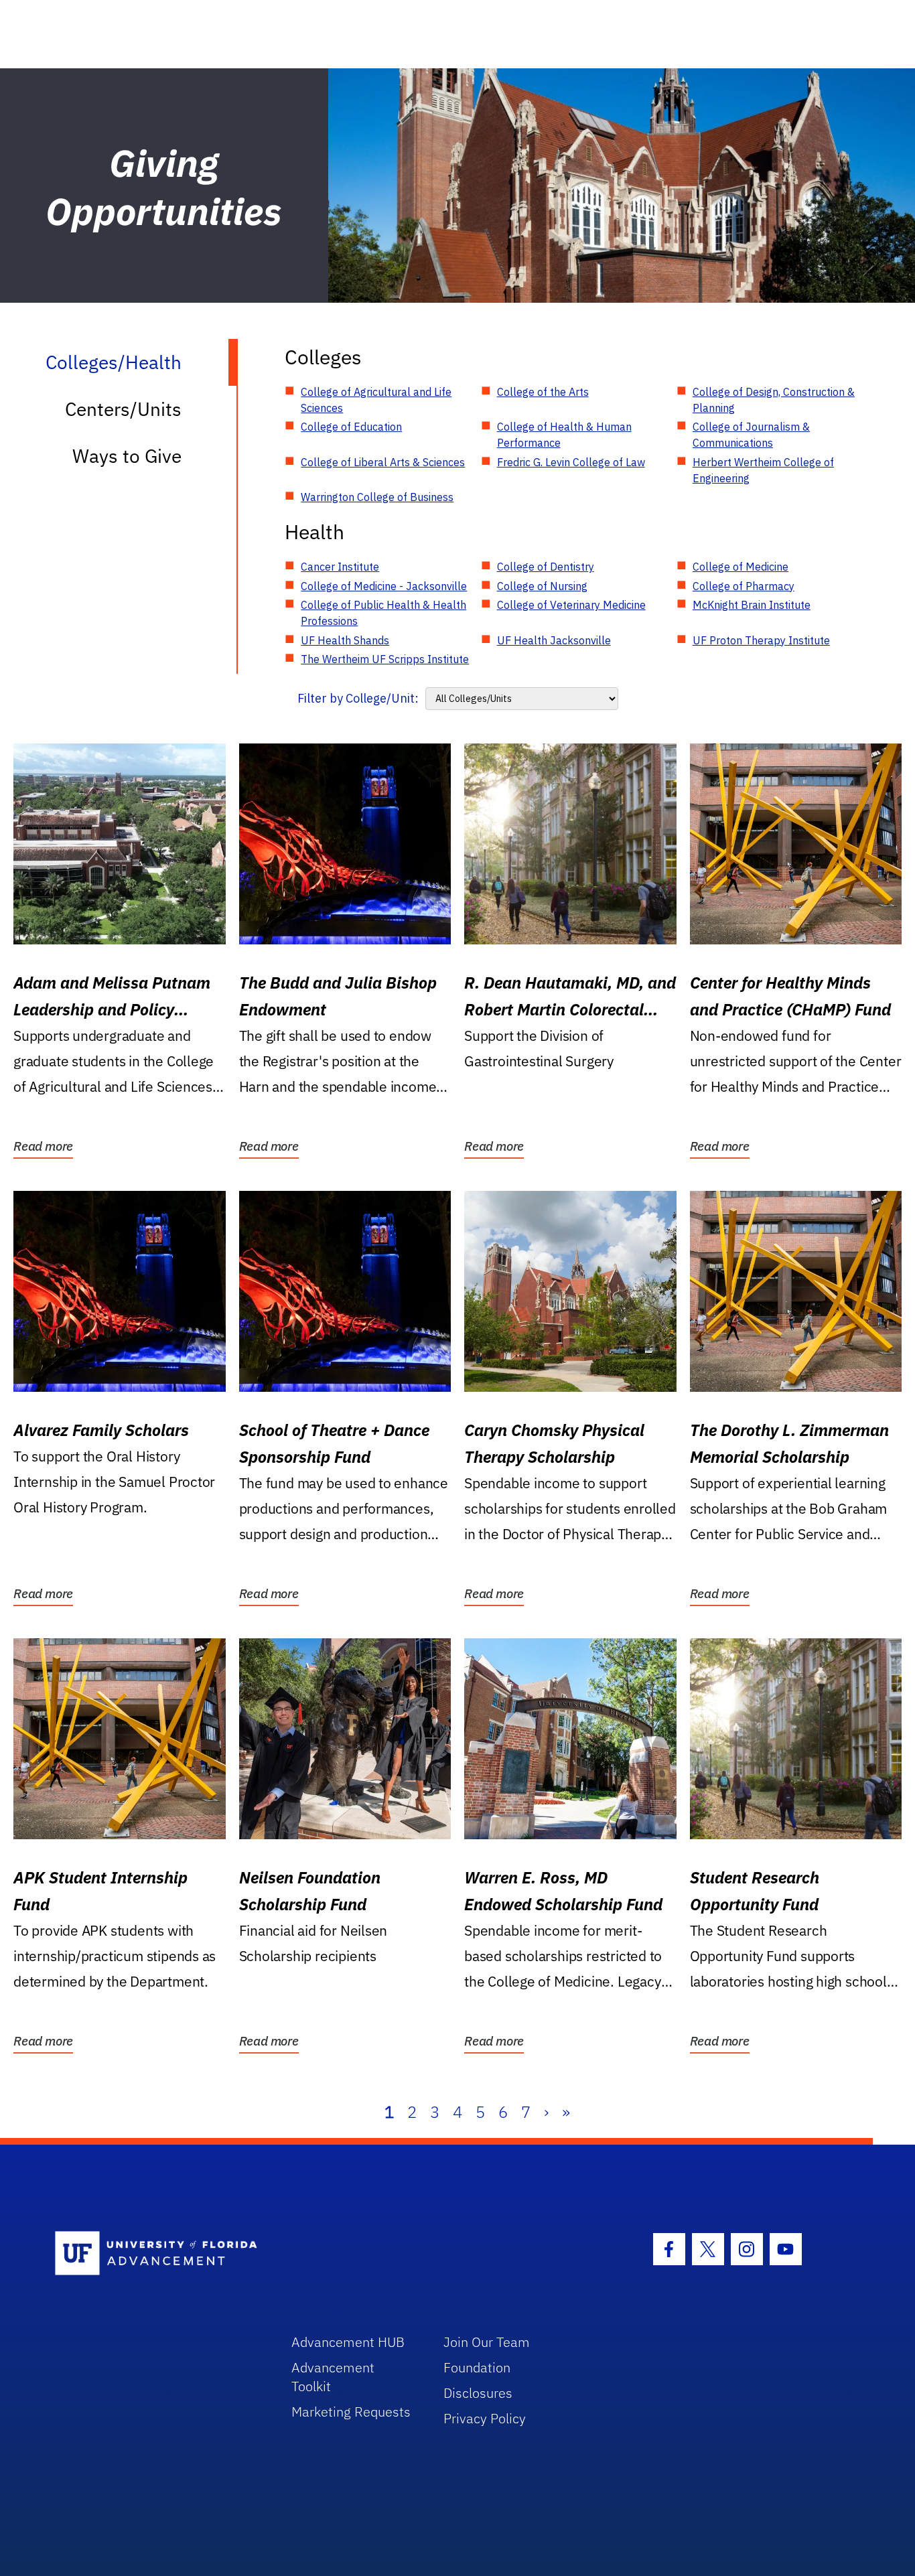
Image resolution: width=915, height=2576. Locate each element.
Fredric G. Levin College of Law (571, 462)
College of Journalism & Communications (751, 435)
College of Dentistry (546, 567)
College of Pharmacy (744, 586)
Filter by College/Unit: (358, 698)
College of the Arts (543, 392)
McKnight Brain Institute (752, 605)
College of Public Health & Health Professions (383, 613)
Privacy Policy (485, 2418)
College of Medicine (741, 567)
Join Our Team (487, 2342)
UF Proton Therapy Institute (761, 640)
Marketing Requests (351, 2412)
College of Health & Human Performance (564, 435)
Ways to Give (127, 456)
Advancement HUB (348, 2342)
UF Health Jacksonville (554, 640)
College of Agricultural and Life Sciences (376, 400)
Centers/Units (123, 409)
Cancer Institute (340, 567)
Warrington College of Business (377, 497)
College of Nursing (542, 586)
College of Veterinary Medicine (571, 605)
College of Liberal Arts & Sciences (383, 462)
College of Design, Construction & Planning (774, 400)
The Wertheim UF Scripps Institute (385, 659)
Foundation (477, 2367)
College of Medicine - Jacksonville (384, 586)
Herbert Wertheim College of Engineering (763, 470)
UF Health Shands (345, 640)
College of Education (351, 427)
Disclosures (478, 2393)
